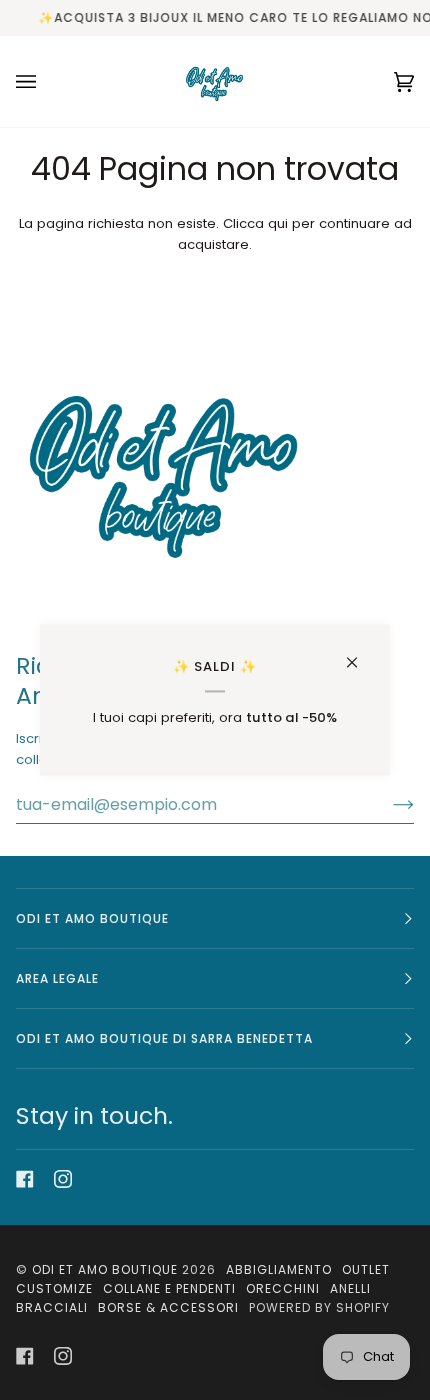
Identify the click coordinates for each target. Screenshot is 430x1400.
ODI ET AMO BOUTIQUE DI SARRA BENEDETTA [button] (164, 1038)
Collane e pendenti (169, 1288)
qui (278, 223)
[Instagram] (63, 1179)
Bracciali (52, 1307)
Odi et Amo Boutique (105, 1269)
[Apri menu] (46, 81)
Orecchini (283, 1288)
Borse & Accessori (168, 1307)
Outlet (366, 1269)
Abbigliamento (279, 1269)
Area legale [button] (57, 978)
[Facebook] (25, 1179)
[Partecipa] (387, 804)
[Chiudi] (360, 653)
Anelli (350, 1288)
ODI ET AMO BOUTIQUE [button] (92, 918)
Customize (54, 1288)
